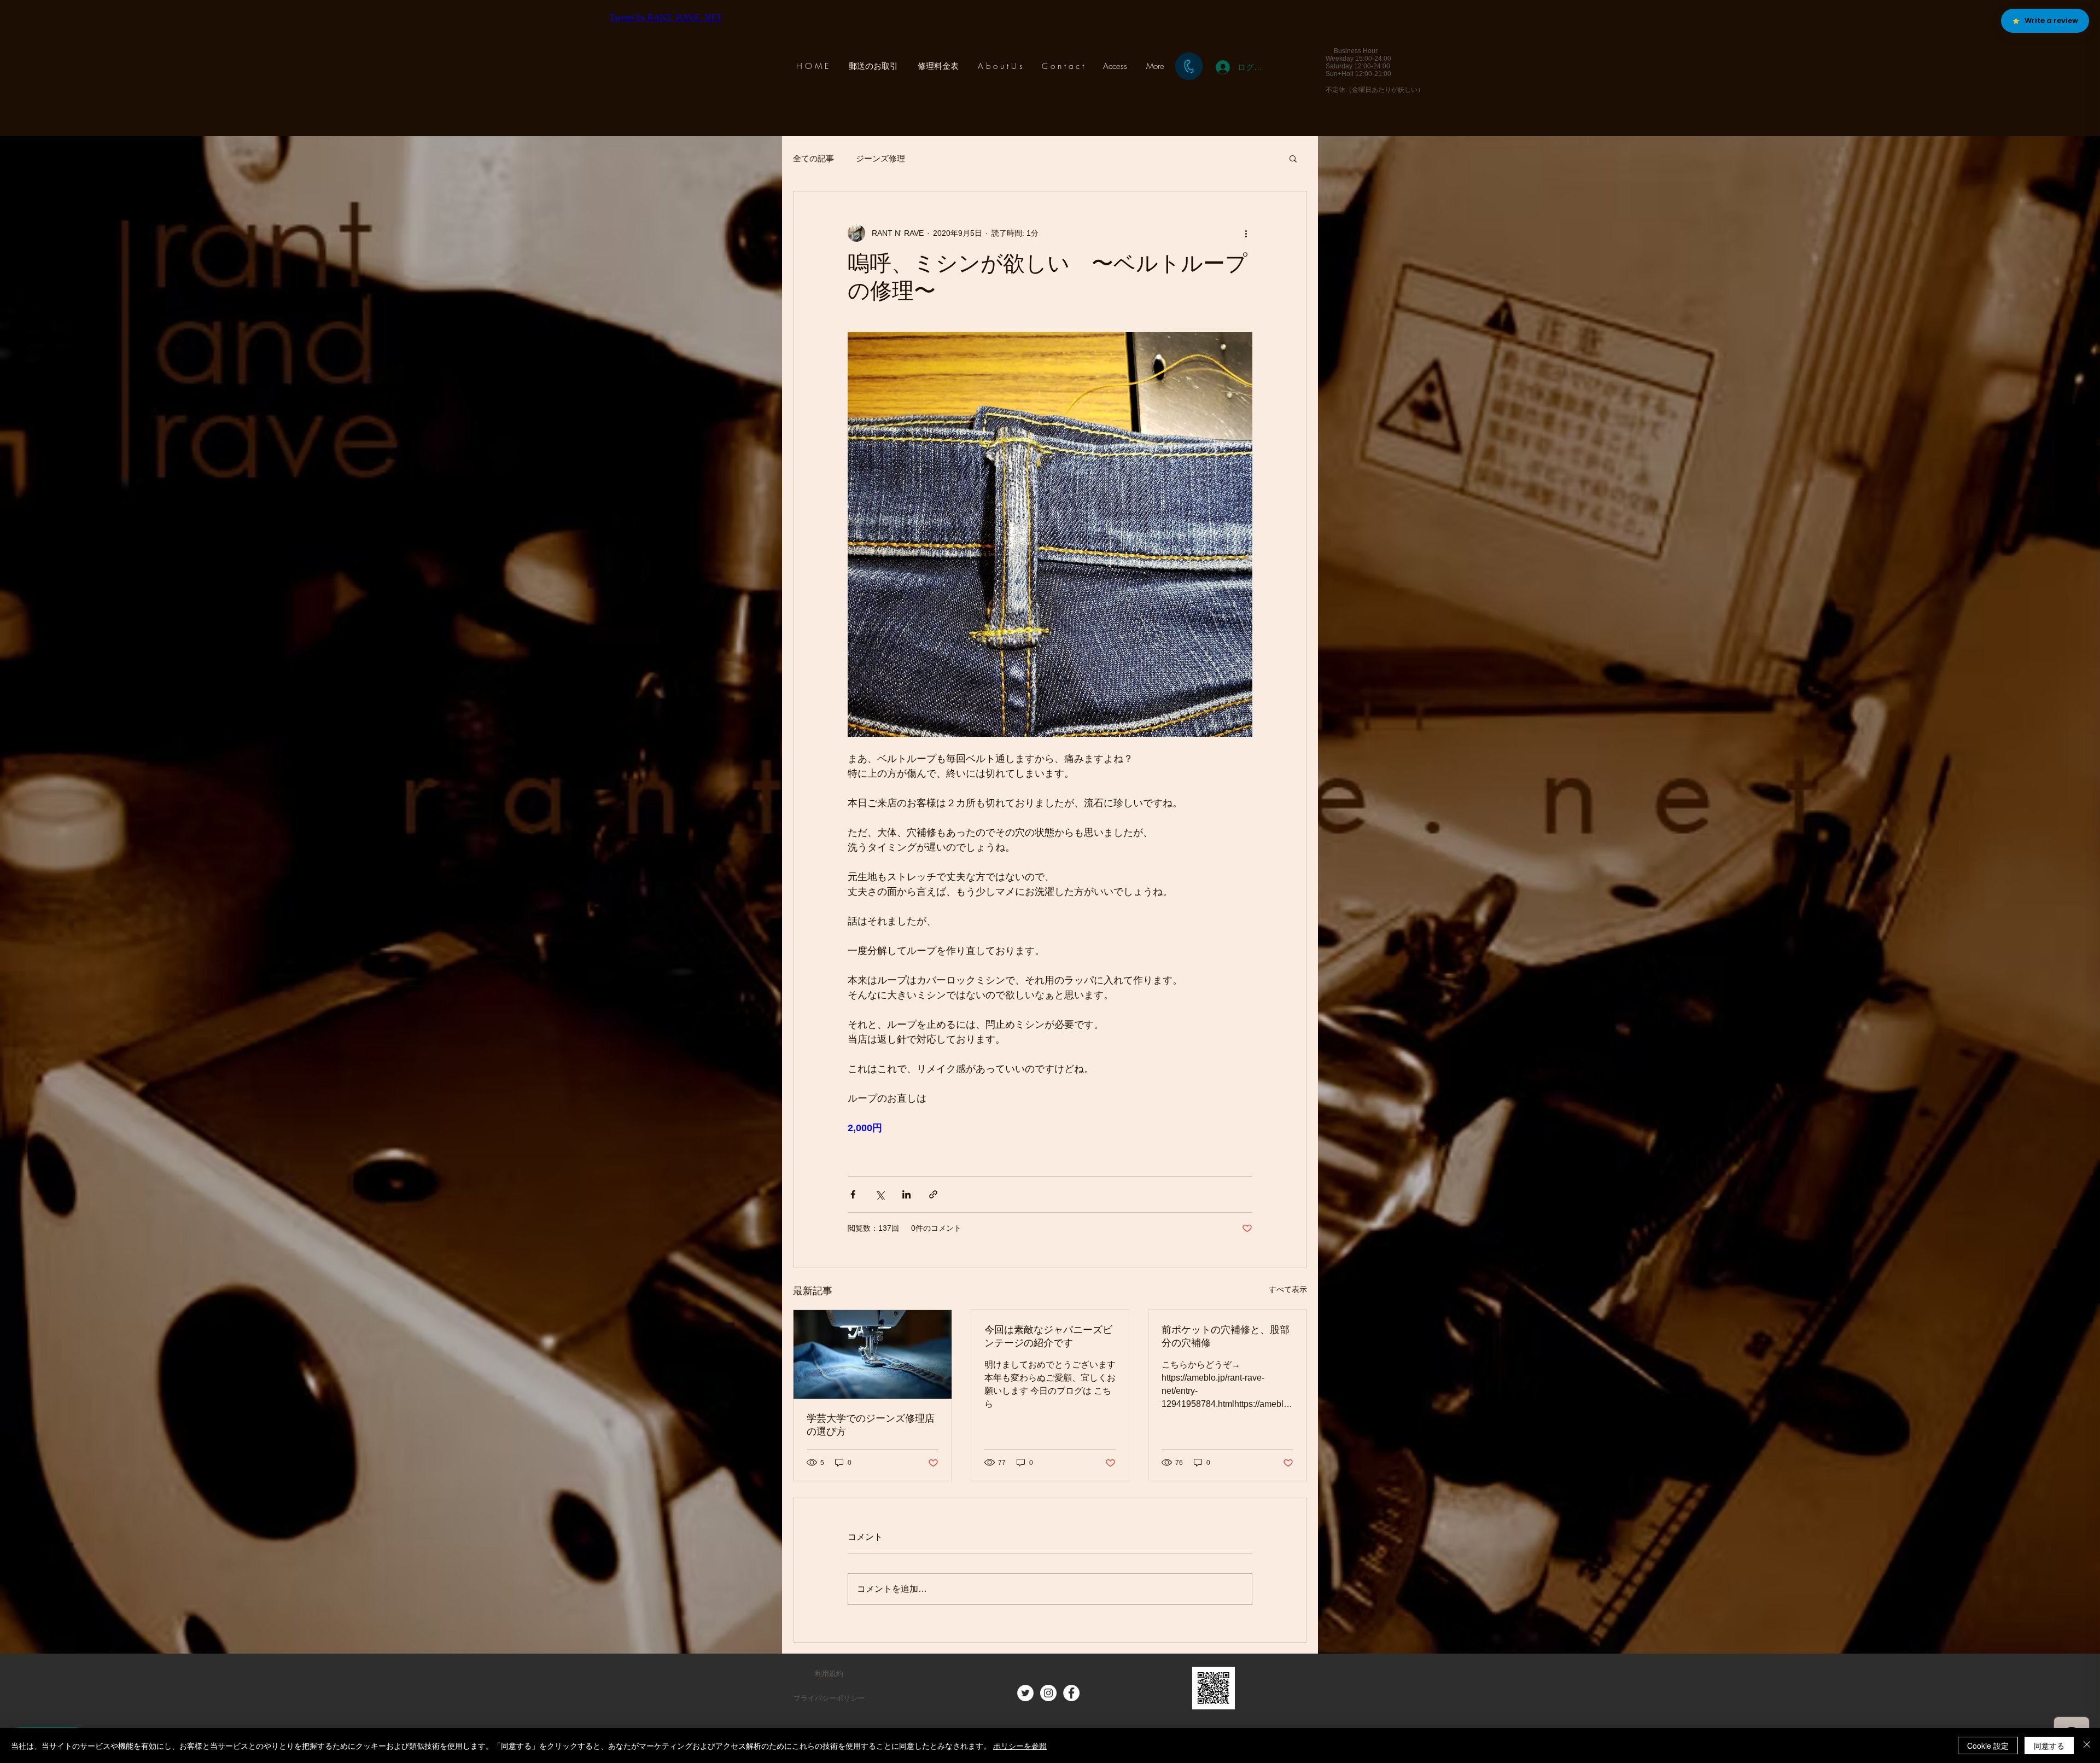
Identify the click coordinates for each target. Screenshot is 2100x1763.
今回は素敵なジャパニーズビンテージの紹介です (1048, 1337)
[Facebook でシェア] (853, 1194)
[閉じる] (2087, 1745)
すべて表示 (1288, 1289)
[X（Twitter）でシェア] (880, 1194)
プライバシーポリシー (829, 1698)
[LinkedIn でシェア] (906, 1194)
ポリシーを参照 (1020, 1745)
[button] (1293, 158)
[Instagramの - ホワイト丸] (1048, 1693)
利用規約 (829, 1674)
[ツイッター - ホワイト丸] (1025, 1693)
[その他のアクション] (1246, 233)
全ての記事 (813, 158)
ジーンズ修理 (880, 158)
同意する (2049, 1745)
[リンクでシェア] (933, 1194)
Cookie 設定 (1988, 1745)
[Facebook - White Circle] (1071, 1693)
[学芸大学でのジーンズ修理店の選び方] (873, 1354)
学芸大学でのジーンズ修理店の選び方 (871, 1426)
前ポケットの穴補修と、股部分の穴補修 (1226, 1337)
